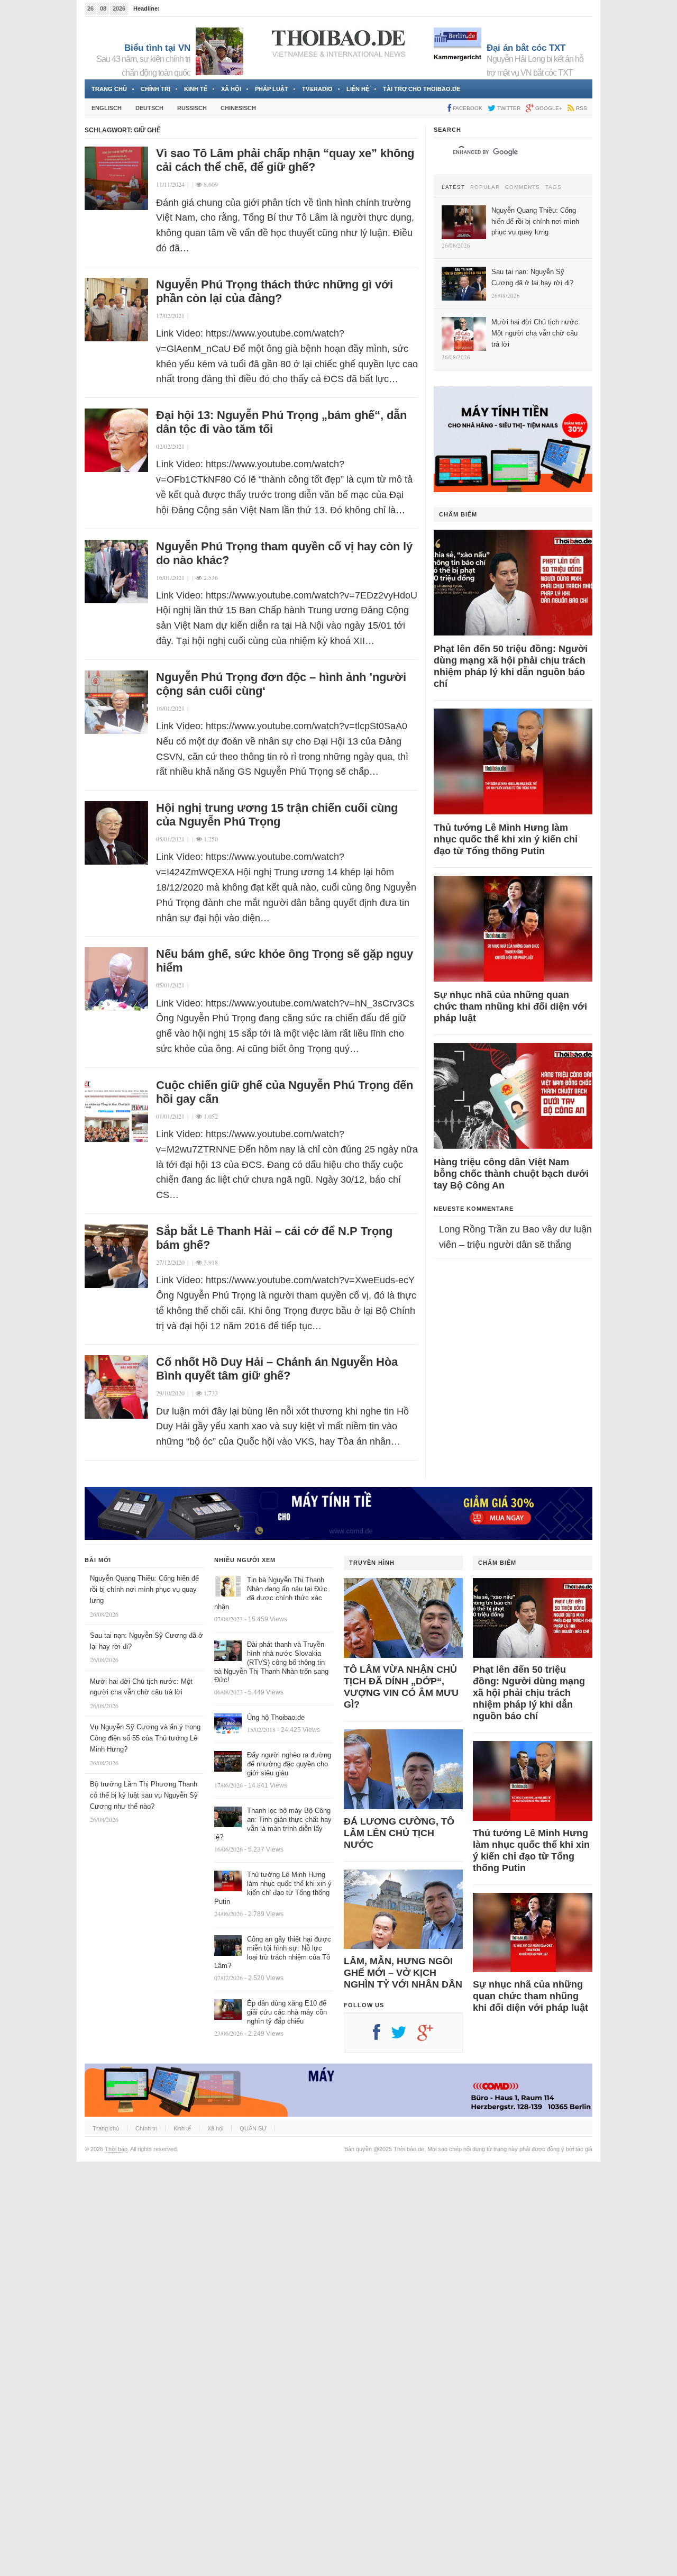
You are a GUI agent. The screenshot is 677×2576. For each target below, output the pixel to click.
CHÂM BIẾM (458, 514)
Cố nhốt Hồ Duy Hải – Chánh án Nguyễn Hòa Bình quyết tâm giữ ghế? (277, 1369)
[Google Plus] (431, 2036)
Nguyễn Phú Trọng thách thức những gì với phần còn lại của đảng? (275, 291)
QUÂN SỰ (253, 2128)
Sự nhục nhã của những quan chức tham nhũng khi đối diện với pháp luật (510, 1006)
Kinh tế (196, 89)
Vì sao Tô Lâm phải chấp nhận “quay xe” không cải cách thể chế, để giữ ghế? (285, 160)
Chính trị (155, 89)
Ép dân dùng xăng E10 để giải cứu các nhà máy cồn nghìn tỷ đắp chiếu (287, 2012)
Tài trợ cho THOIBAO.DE (422, 89)
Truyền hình (372, 1563)
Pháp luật (272, 89)
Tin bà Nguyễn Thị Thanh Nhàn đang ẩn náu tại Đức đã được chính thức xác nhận (271, 1593)
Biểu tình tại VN (157, 48)
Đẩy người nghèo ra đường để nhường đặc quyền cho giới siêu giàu (289, 1764)
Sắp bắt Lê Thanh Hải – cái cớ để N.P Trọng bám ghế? (274, 1238)
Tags (554, 187)
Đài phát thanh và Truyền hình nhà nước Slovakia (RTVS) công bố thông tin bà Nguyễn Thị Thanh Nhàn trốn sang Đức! (271, 1662)
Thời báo (116, 2149)
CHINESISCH (238, 108)
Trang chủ (109, 89)
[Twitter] (404, 2036)
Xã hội (231, 89)
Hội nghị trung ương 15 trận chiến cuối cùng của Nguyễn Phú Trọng (277, 815)
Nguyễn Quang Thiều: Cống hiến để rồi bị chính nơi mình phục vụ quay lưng (144, 1589)
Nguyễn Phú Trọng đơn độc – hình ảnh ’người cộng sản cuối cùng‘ (281, 684)
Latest (453, 187)
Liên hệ (358, 89)
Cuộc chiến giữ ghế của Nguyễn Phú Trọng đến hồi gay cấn (285, 1092)
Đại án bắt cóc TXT (526, 48)
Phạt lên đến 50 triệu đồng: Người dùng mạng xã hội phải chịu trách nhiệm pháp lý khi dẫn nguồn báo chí (511, 666)
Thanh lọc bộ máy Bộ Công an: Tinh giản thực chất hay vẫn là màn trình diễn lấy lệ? (273, 1824)
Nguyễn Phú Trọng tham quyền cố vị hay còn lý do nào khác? (284, 553)
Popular (485, 187)
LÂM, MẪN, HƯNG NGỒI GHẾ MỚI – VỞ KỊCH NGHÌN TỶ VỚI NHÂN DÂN (403, 1973)
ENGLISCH (107, 108)
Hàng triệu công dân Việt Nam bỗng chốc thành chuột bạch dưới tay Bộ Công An (511, 1174)
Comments (523, 187)
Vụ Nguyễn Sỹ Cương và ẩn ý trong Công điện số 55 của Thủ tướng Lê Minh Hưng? (145, 1738)
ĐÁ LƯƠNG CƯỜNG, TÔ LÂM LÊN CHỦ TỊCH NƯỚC (399, 1833)
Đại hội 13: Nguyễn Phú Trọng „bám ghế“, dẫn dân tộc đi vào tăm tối (281, 422)
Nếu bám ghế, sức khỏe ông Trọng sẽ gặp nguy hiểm (285, 961)
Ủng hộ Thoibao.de (276, 1717)
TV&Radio (317, 89)
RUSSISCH (192, 108)
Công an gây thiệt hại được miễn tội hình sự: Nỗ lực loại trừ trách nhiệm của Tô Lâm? (273, 1953)
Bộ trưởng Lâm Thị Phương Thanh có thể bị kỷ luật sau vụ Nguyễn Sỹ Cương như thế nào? (144, 1795)
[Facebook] (382, 2036)
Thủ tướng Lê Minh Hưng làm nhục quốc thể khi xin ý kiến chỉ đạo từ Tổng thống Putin (506, 839)
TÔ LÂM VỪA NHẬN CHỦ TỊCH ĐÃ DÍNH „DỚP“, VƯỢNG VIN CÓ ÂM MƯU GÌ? (401, 1687)
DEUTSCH (149, 108)
